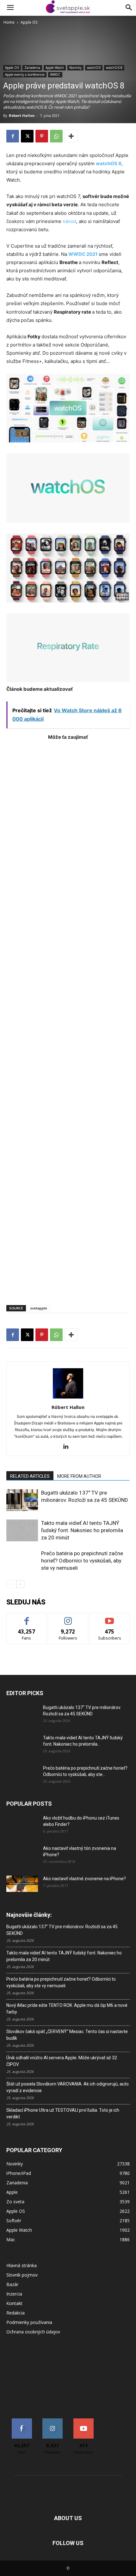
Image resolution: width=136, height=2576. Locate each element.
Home (9, 22)
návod (69, 221)
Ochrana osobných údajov (33, 2332)
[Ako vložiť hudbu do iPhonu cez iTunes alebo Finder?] (22, 1826)
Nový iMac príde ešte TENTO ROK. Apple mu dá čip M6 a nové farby (67, 2009)
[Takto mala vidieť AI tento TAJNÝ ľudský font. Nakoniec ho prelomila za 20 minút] (22, 1530)
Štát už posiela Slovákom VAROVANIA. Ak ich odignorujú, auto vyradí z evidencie (68, 2087)
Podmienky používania (29, 2322)
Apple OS (29, 22)
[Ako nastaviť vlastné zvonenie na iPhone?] (22, 1884)
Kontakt (14, 2303)
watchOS (94, 68)
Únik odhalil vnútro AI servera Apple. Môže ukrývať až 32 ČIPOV (62, 2061)
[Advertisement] (68, 1019)
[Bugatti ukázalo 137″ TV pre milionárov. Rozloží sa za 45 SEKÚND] (22, 1500)
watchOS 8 (114, 68)
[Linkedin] (68, 1447)
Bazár (12, 2284)
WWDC (55, 75)
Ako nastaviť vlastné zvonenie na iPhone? (84, 1879)
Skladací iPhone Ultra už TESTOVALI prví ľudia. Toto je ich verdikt (63, 2113)
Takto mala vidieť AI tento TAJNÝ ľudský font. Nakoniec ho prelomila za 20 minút (82, 1530)
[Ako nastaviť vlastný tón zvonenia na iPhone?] (22, 1856)
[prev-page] (10, 1584)
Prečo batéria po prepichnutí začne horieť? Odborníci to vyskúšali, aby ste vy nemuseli (82, 1561)
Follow (68, 1618)
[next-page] (20, 1584)
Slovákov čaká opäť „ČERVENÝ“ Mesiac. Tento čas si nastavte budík (67, 2035)
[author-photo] (68, 1398)
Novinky (75, 68)
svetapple (39, 1308)
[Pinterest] (42, 136)
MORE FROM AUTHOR (79, 1476)
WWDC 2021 (83, 254)
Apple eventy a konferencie (25, 75)
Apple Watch (55, 68)
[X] (27, 136)
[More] (71, 136)
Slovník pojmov (22, 2275)
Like (27, 1618)
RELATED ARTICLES (30, 1476)
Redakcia (15, 2313)
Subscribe (110, 1618)
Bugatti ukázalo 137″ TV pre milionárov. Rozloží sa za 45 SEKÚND (62, 1930)
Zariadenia (32, 68)
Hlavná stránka (22, 2265)
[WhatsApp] (56, 136)
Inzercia (14, 2294)
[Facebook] (13, 136)
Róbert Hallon (22, 115)
